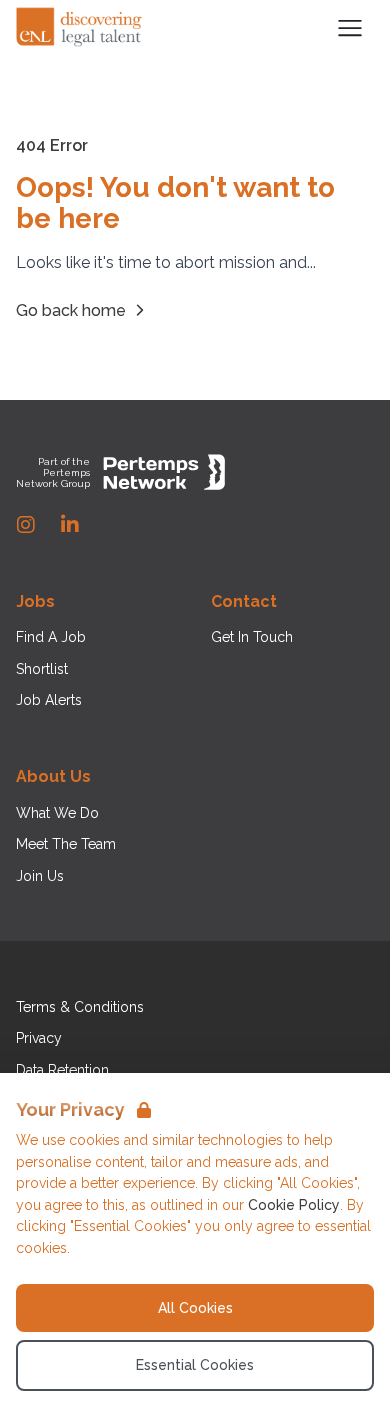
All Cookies (195, 1308)
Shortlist (42, 669)
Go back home (71, 310)
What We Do (57, 813)
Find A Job (51, 637)
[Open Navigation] (350, 28)
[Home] (80, 28)
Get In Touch (252, 637)
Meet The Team (66, 844)
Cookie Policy (294, 1205)
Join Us (40, 876)
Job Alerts (49, 700)
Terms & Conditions (80, 1007)
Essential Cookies (195, 1365)
